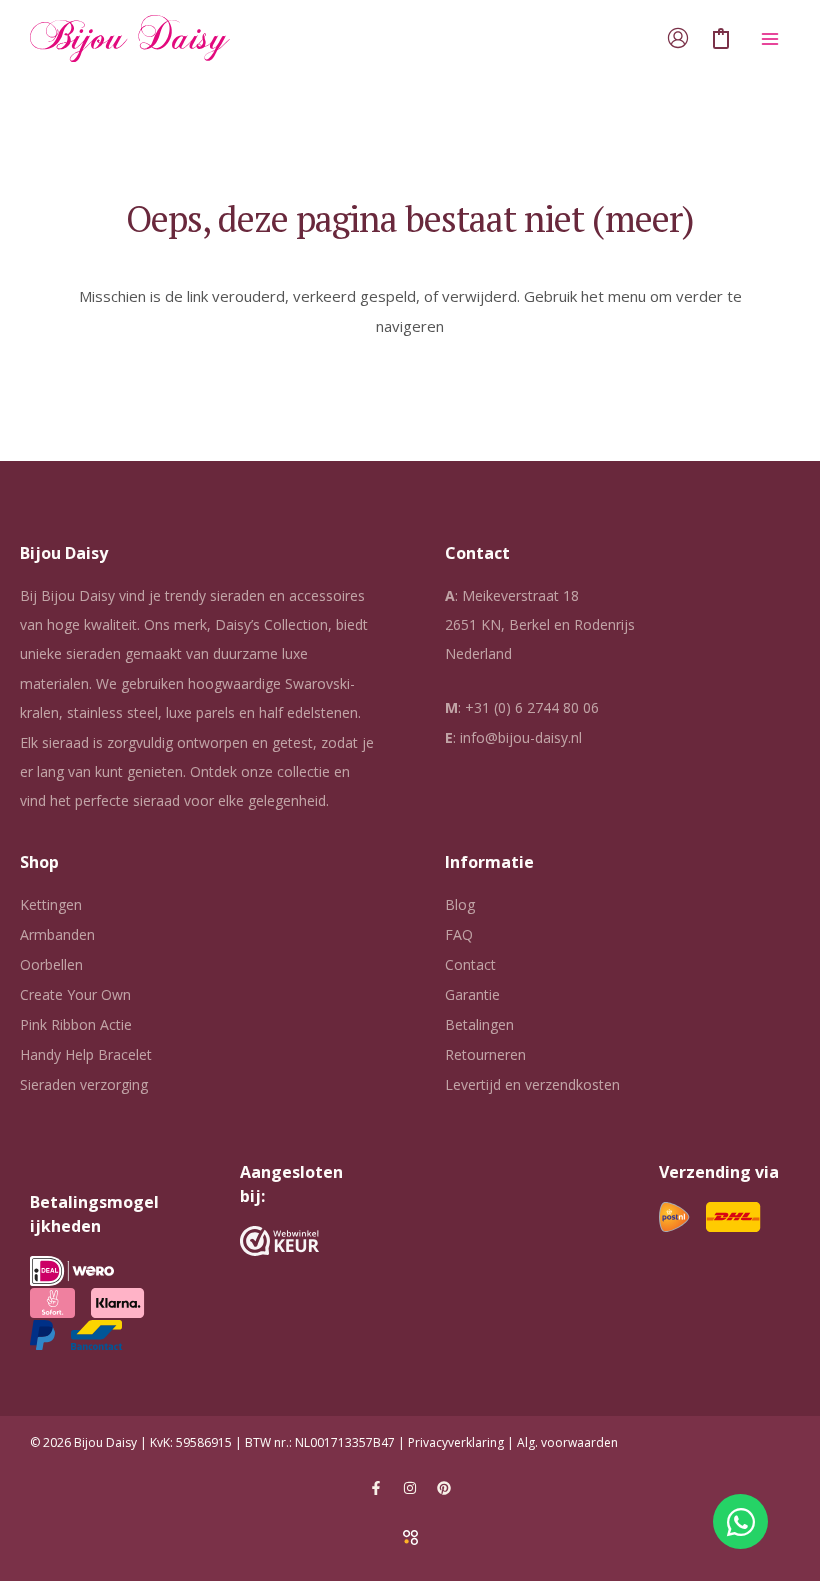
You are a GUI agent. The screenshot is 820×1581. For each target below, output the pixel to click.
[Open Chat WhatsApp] (740, 1521)
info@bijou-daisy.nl (521, 737)
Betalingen (479, 1024)
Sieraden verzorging (84, 1084)
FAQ (459, 934)
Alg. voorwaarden (567, 1442)
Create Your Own (75, 994)
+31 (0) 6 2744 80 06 (532, 707)
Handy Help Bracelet (86, 1054)
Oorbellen (51, 964)
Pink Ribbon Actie (76, 1024)
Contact (470, 964)
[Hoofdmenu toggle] (769, 38)
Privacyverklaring (456, 1442)
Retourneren (485, 1054)
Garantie (472, 994)
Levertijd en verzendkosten (532, 1084)
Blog (460, 904)
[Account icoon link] (678, 38)
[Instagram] (410, 1488)
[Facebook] (376, 1488)
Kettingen (51, 904)
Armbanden (57, 934)
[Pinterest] (444, 1488)
